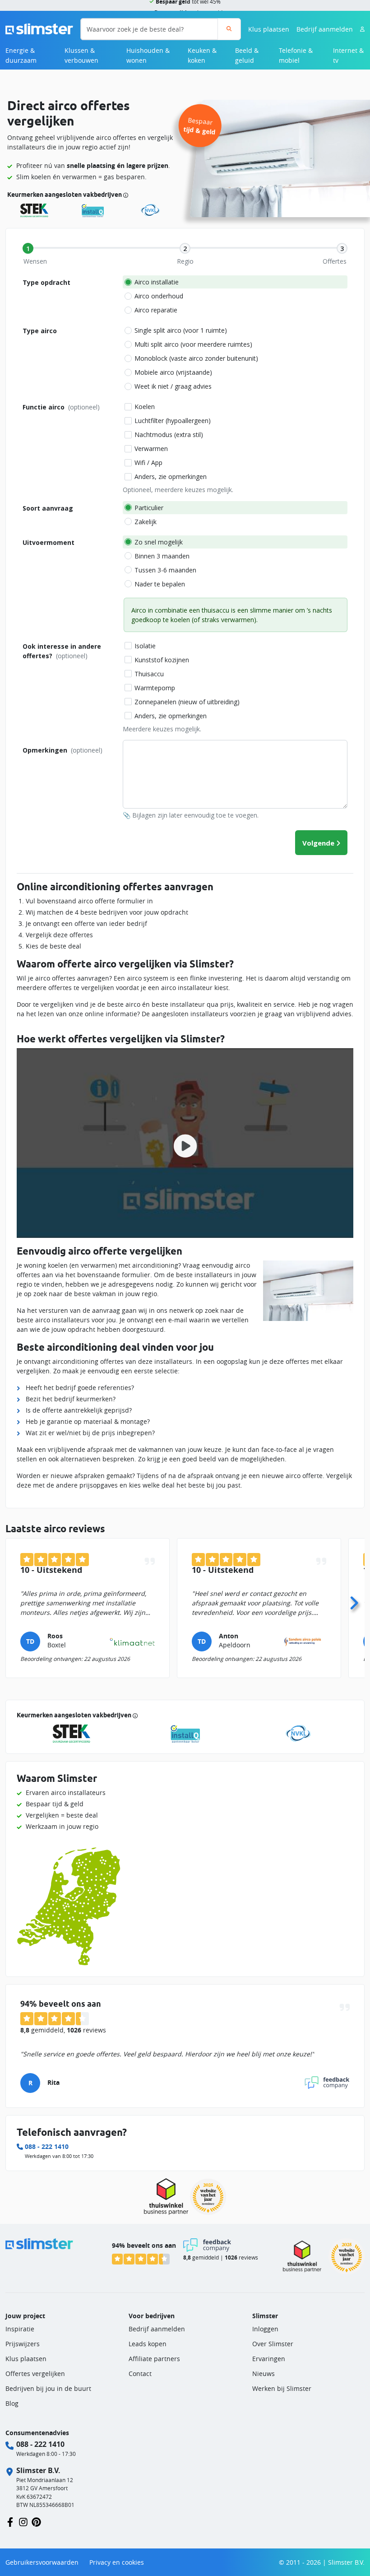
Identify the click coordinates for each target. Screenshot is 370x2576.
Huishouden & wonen (148, 55)
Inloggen (265, 2329)
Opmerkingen (62, 750)
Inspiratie (20, 2329)
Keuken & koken (202, 55)
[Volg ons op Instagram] (23, 2521)
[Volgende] (354, 1600)
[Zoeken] (229, 29)
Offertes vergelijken (35, 2374)
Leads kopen (148, 2344)
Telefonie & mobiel (296, 55)
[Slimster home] (39, 28)
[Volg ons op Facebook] (10, 2521)
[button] (185, 1143)
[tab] (28, 248)
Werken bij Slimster (282, 2388)
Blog (12, 2403)
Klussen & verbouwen (81, 55)
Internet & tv (348, 55)
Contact (140, 2374)
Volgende (318, 843)
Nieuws (264, 2374)
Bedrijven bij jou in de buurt (48, 2388)
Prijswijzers (23, 2344)
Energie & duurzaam (21, 55)
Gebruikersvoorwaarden (42, 2562)
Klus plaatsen (269, 29)
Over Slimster (273, 2344)
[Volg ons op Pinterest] (36, 2521)
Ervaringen (269, 2359)
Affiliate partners (154, 2359)
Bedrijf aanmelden (325, 29)
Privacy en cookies (117, 2562)
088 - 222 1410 (47, 2146)
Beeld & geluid (247, 55)
